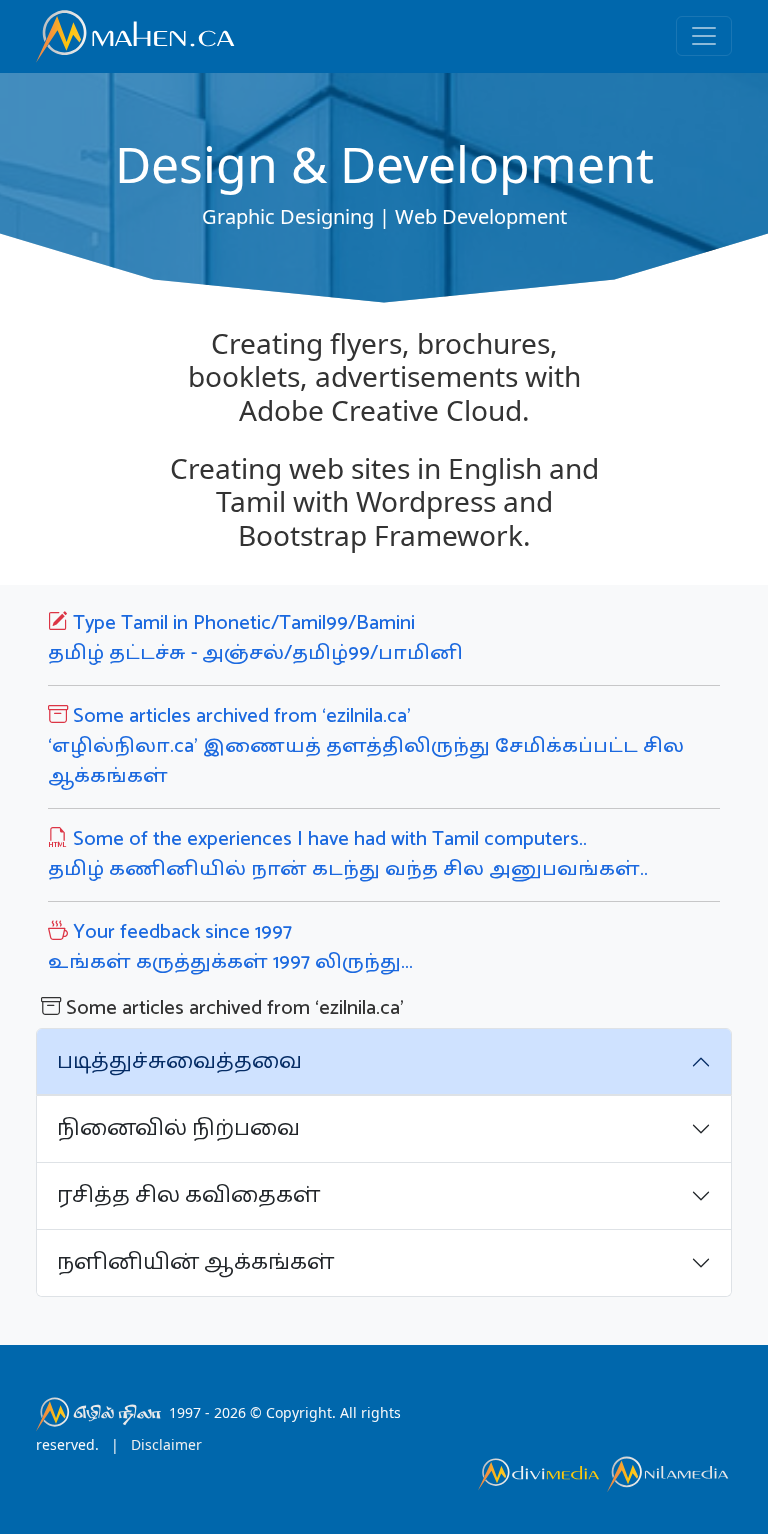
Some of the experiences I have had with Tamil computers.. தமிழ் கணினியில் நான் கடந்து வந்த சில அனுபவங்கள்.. (348, 854)
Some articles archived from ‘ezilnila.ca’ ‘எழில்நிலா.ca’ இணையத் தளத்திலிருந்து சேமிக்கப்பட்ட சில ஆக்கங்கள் (366, 746)
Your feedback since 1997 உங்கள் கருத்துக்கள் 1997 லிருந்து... (230, 947)
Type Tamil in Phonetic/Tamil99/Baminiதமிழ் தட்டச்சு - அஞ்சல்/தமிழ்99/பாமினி (255, 638)
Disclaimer (166, 1444)
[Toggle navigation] (704, 36)
